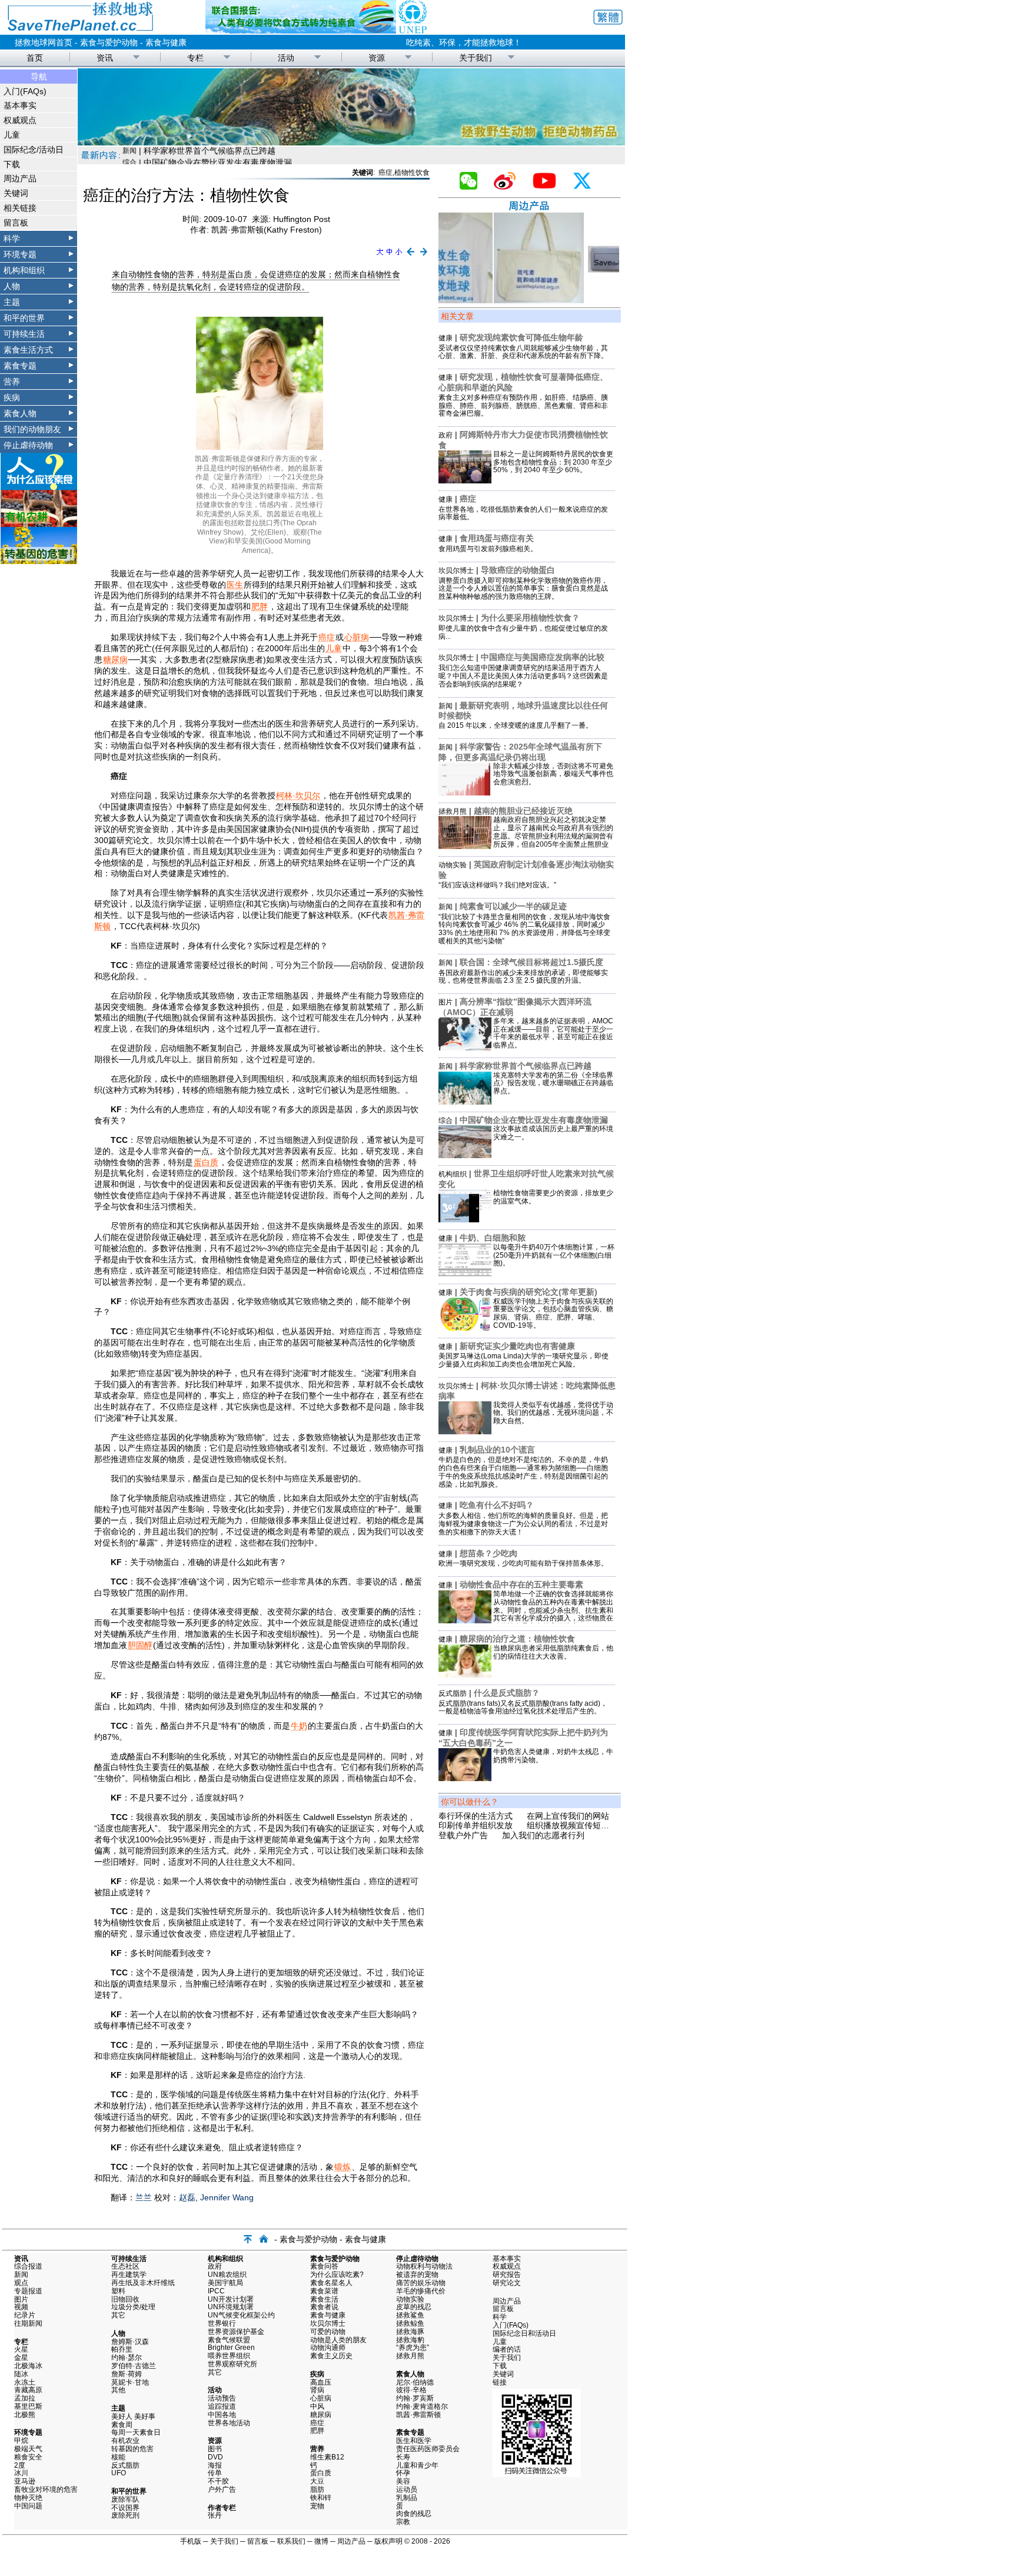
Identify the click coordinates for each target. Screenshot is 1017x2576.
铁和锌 (321, 2498)
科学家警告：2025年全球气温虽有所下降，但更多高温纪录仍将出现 (520, 752)
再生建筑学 (129, 2275)
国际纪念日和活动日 (524, 2333)
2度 (20, 2465)
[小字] (399, 256)
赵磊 (187, 2197)
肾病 (317, 2390)
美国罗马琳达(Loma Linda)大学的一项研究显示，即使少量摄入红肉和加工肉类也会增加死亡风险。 (524, 1360)
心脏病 (357, 637)
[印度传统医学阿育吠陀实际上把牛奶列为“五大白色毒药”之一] (465, 1778)
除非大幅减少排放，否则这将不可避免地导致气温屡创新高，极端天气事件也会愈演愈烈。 (553, 774)
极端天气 (28, 2449)
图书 (215, 2449)
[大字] (380, 256)
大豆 (317, 2481)
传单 (215, 2473)
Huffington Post (302, 219)
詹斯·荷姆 (127, 2374)
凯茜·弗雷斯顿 (418, 2415)
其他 (118, 2390)
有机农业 (125, 2441)
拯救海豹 (410, 2340)
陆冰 (21, 2374)
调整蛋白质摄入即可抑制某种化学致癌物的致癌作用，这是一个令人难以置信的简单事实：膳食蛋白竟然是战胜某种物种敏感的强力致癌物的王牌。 (523, 589)
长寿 (403, 2457)
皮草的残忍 (414, 2307)
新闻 (446, 706)
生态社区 (125, 2266)
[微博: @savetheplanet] (509, 187)
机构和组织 (24, 270)
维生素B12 (327, 2457)
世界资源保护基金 (236, 2332)
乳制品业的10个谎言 (497, 1450)
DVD (215, 2457)
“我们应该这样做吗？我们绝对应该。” (497, 885)
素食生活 (324, 2299)
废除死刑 (125, 2515)
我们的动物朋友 (32, 429)
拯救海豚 (410, 2332)
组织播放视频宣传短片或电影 (580, 1825)
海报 (215, 2465)
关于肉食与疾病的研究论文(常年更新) (529, 1292)
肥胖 (260, 606)
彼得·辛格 (411, 2390)
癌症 (327, 637)
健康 (446, 338)
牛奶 (299, 1726)
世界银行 (222, 2323)
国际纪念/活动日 (34, 150)
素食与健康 (166, 42)
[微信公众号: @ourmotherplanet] (473, 187)
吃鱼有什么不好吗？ (497, 1505)
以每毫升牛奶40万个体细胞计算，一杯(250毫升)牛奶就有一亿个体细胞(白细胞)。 (554, 1255)
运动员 (407, 2489)
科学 (12, 238)
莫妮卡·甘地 (130, 2382)
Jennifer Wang (227, 2197)
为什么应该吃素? (337, 2275)
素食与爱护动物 (109, 42)
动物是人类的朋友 (338, 2340)
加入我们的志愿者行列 (543, 1835)
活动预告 (222, 2398)
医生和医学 (414, 2441)
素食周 (122, 2425)
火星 (21, 2349)
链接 (500, 2382)
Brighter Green (231, 2348)
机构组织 (453, 1174)
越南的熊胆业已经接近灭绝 (523, 811)
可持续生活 (24, 334)
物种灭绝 (28, 2498)
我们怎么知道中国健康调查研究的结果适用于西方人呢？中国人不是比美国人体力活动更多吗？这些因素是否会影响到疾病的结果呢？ (523, 676)
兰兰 (144, 2197)
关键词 (16, 193)
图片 (446, 1002)
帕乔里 (122, 2349)
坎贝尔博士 (456, 571)
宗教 (403, 2522)
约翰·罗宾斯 (415, 2398)
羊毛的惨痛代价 (421, 2291)
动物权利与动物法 (424, 2266)
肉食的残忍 (414, 2514)
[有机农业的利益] (39, 524)
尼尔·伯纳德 (415, 2382)
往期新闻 (28, 2323)
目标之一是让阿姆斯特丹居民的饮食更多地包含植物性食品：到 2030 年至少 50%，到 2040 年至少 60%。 (553, 462)
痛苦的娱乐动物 (421, 2283)
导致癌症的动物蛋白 (518, 570)
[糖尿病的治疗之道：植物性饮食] (465, 1675)
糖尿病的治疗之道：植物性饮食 (517, 1639)
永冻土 (25, 2382)
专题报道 (28, 2291)
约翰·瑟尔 (127, 2358)
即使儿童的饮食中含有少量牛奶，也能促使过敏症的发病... (523, 632)
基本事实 (20, 105)
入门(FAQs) (25, 91)
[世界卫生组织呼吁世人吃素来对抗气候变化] (465, 1219)
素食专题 (20, 366)
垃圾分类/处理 (133, 2307)
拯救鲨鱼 (410, 2315)
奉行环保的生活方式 (476, 1816)
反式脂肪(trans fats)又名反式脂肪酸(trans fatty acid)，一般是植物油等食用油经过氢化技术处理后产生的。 (523, 1708)
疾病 (12, 397)
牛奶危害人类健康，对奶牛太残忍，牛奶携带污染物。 (553, 1756)
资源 (377, 58)
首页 (35, 58)
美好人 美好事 (133, 2416)
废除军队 (125, 2499)
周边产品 (20, 178)
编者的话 (507, 2349)
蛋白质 (206, 1162)
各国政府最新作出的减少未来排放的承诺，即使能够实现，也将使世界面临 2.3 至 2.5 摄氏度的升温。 (523, 977)
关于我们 (476, 58)
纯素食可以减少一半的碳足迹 (513, 906)
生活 (129, 157)
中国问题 (28, 2506)
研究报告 (507, 2275)
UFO (119, 2473)
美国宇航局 (225, 2283)
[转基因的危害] (39, 561)
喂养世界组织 (229, 2356)
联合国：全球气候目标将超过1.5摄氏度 (531, 962)
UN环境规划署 (231, 2307)
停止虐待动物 (28, 445)
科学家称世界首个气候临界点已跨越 (526, 1066)
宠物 (317, 2506)
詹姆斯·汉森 (130, 2342)
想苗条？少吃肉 (488, 1553)
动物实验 (453, 865)
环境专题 (20, 254)
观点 (21, 2283)
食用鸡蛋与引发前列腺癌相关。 (488, 549)
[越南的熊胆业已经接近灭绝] (465, 846)
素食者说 (324, 2307)
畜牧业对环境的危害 (46, 2489)
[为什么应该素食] (39, 487)
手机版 (191, 2541)
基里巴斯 (28, 2406)
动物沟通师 (328, 2348)
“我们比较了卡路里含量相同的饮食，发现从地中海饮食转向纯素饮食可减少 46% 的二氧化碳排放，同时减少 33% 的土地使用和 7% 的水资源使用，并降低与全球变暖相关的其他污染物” (524, 929)
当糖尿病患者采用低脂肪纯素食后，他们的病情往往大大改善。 (553, 1652)
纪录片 (25, 2315)
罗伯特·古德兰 (134, 2366)
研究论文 (507, 2283)
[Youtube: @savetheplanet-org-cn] (549, 187)
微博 (321, 2541)
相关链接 (20, 208)
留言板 (16, 223)
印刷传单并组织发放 (476, 1825)
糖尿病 (115, 659)
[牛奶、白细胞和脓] (465, 1274)
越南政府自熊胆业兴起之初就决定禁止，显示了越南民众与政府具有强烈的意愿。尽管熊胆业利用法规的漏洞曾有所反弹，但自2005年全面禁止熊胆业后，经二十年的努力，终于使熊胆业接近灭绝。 (553, 840)
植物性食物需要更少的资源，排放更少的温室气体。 (553, 1197)
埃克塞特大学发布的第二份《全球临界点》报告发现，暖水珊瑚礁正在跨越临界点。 (553, 1083)
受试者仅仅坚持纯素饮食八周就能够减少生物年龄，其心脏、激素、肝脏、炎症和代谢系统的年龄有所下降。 (523, 352)
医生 (235, 585)
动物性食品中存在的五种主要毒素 (521, 1584)
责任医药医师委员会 (428, 2449)
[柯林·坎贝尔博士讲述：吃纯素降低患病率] (465, 1431)
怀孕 (403, 2473)
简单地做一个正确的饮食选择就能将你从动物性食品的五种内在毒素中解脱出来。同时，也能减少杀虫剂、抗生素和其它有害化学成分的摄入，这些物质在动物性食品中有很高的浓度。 (553, 1610)
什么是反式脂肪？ (507, 1693)
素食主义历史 (331, 2356)
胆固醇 (140, 1645)
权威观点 (20, 120)
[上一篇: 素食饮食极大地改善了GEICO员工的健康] (411, 256)
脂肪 (317, 2489)
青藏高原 (28, 2390)
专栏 (195, 58)
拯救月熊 (453, 811)
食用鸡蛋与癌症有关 (497, 538)
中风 (317, 2406)
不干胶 (218, 2481)
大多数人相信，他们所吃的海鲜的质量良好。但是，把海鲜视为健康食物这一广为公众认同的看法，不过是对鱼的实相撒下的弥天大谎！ (523, 1524)
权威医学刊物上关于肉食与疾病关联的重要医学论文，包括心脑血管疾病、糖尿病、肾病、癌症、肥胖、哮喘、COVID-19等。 (553, 1313)
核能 (118, 2457)
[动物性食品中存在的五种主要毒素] (465, 1620)
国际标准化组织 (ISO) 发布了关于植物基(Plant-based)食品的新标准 (268, 157)
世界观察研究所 (232, 2364)
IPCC (216, 2291)
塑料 (118, 2291)
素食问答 (324, 2266)
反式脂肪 (453, 1693)
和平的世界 (24, 318)
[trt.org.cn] (351, 142)
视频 (21, 2307)
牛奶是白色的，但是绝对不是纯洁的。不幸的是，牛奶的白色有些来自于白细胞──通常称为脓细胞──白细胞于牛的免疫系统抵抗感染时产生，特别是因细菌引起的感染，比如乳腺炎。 (523, 1472)
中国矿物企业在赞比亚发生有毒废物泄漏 (534, 1120)
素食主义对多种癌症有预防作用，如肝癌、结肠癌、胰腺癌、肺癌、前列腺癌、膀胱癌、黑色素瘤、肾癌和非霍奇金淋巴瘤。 (523, 406)
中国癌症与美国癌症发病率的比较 (543, 657)
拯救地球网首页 (44, 42)
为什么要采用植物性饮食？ (530, 618)
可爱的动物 (328, 2332)
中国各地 (222, 2415)
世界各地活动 (229, 2423)
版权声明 (388, 2541)
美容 (403, 2481)
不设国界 (125, 2508)
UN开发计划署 (231, 2299)
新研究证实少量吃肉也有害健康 (517, 1346)
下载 (12, 164)
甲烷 (21, 2441)
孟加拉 (25, 2398)
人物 (12, 286)
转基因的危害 (132, 2449)
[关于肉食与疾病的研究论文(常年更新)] (465, 1328)
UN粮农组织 (227, 2275)
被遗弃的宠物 (417, 2275)
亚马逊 (25, 2481)
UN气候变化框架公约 (241, 2315)
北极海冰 (28, 2366)
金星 (21, 2358)
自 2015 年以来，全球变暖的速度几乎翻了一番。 (516, 725)
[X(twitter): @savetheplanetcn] (587, 187)
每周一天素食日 (136, 2432)
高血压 (321, 2382)
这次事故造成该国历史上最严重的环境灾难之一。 (553, 1133)
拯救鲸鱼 (410, 2323)
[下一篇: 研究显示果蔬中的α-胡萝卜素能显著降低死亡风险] (424, 256)
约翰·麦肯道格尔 (422, 2406)
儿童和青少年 (417, 2465)
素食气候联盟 (229, 2340)
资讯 (105, 58)
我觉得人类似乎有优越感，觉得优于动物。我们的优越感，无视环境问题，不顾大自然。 (553, 1413)
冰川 (21, 2473)
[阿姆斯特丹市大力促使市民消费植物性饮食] (465, 480)
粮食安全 (28, 2457)
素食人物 (20, 413)
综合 (446, 1120)
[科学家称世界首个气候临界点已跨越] (465, 1102)
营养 (12, 382)
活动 (286, 58)
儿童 (12, 135)
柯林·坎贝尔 (298, 795)
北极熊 (25, 2415)
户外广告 (222, 2489)
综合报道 (28, 2266)
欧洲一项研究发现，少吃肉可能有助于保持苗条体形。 (523, 1563)
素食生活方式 (28, 350)
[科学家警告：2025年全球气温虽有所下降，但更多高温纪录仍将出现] (465, 793)
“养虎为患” (413, 2348)
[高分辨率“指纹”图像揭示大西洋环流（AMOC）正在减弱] (465, 1047)
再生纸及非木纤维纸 (143, 2283)
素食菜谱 (324, 2291)
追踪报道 (222, 2406)
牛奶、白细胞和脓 (493, 1238)
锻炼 (343, 2167)
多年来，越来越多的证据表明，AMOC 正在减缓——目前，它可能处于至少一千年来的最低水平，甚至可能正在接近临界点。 (553, 1033)
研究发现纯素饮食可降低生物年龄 (521, 337)
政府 (446, 435)
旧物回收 (125, 2299)
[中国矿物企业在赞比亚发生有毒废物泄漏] (465, 1155)
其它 (118, 2315)
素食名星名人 (331, 2283)
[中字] (389, 256)
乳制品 (407, 2498)
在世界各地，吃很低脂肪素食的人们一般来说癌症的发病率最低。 (523, 513)
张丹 (215, 2515)
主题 (12, 302)
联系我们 (291, 2541)
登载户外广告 (463, 1835)
